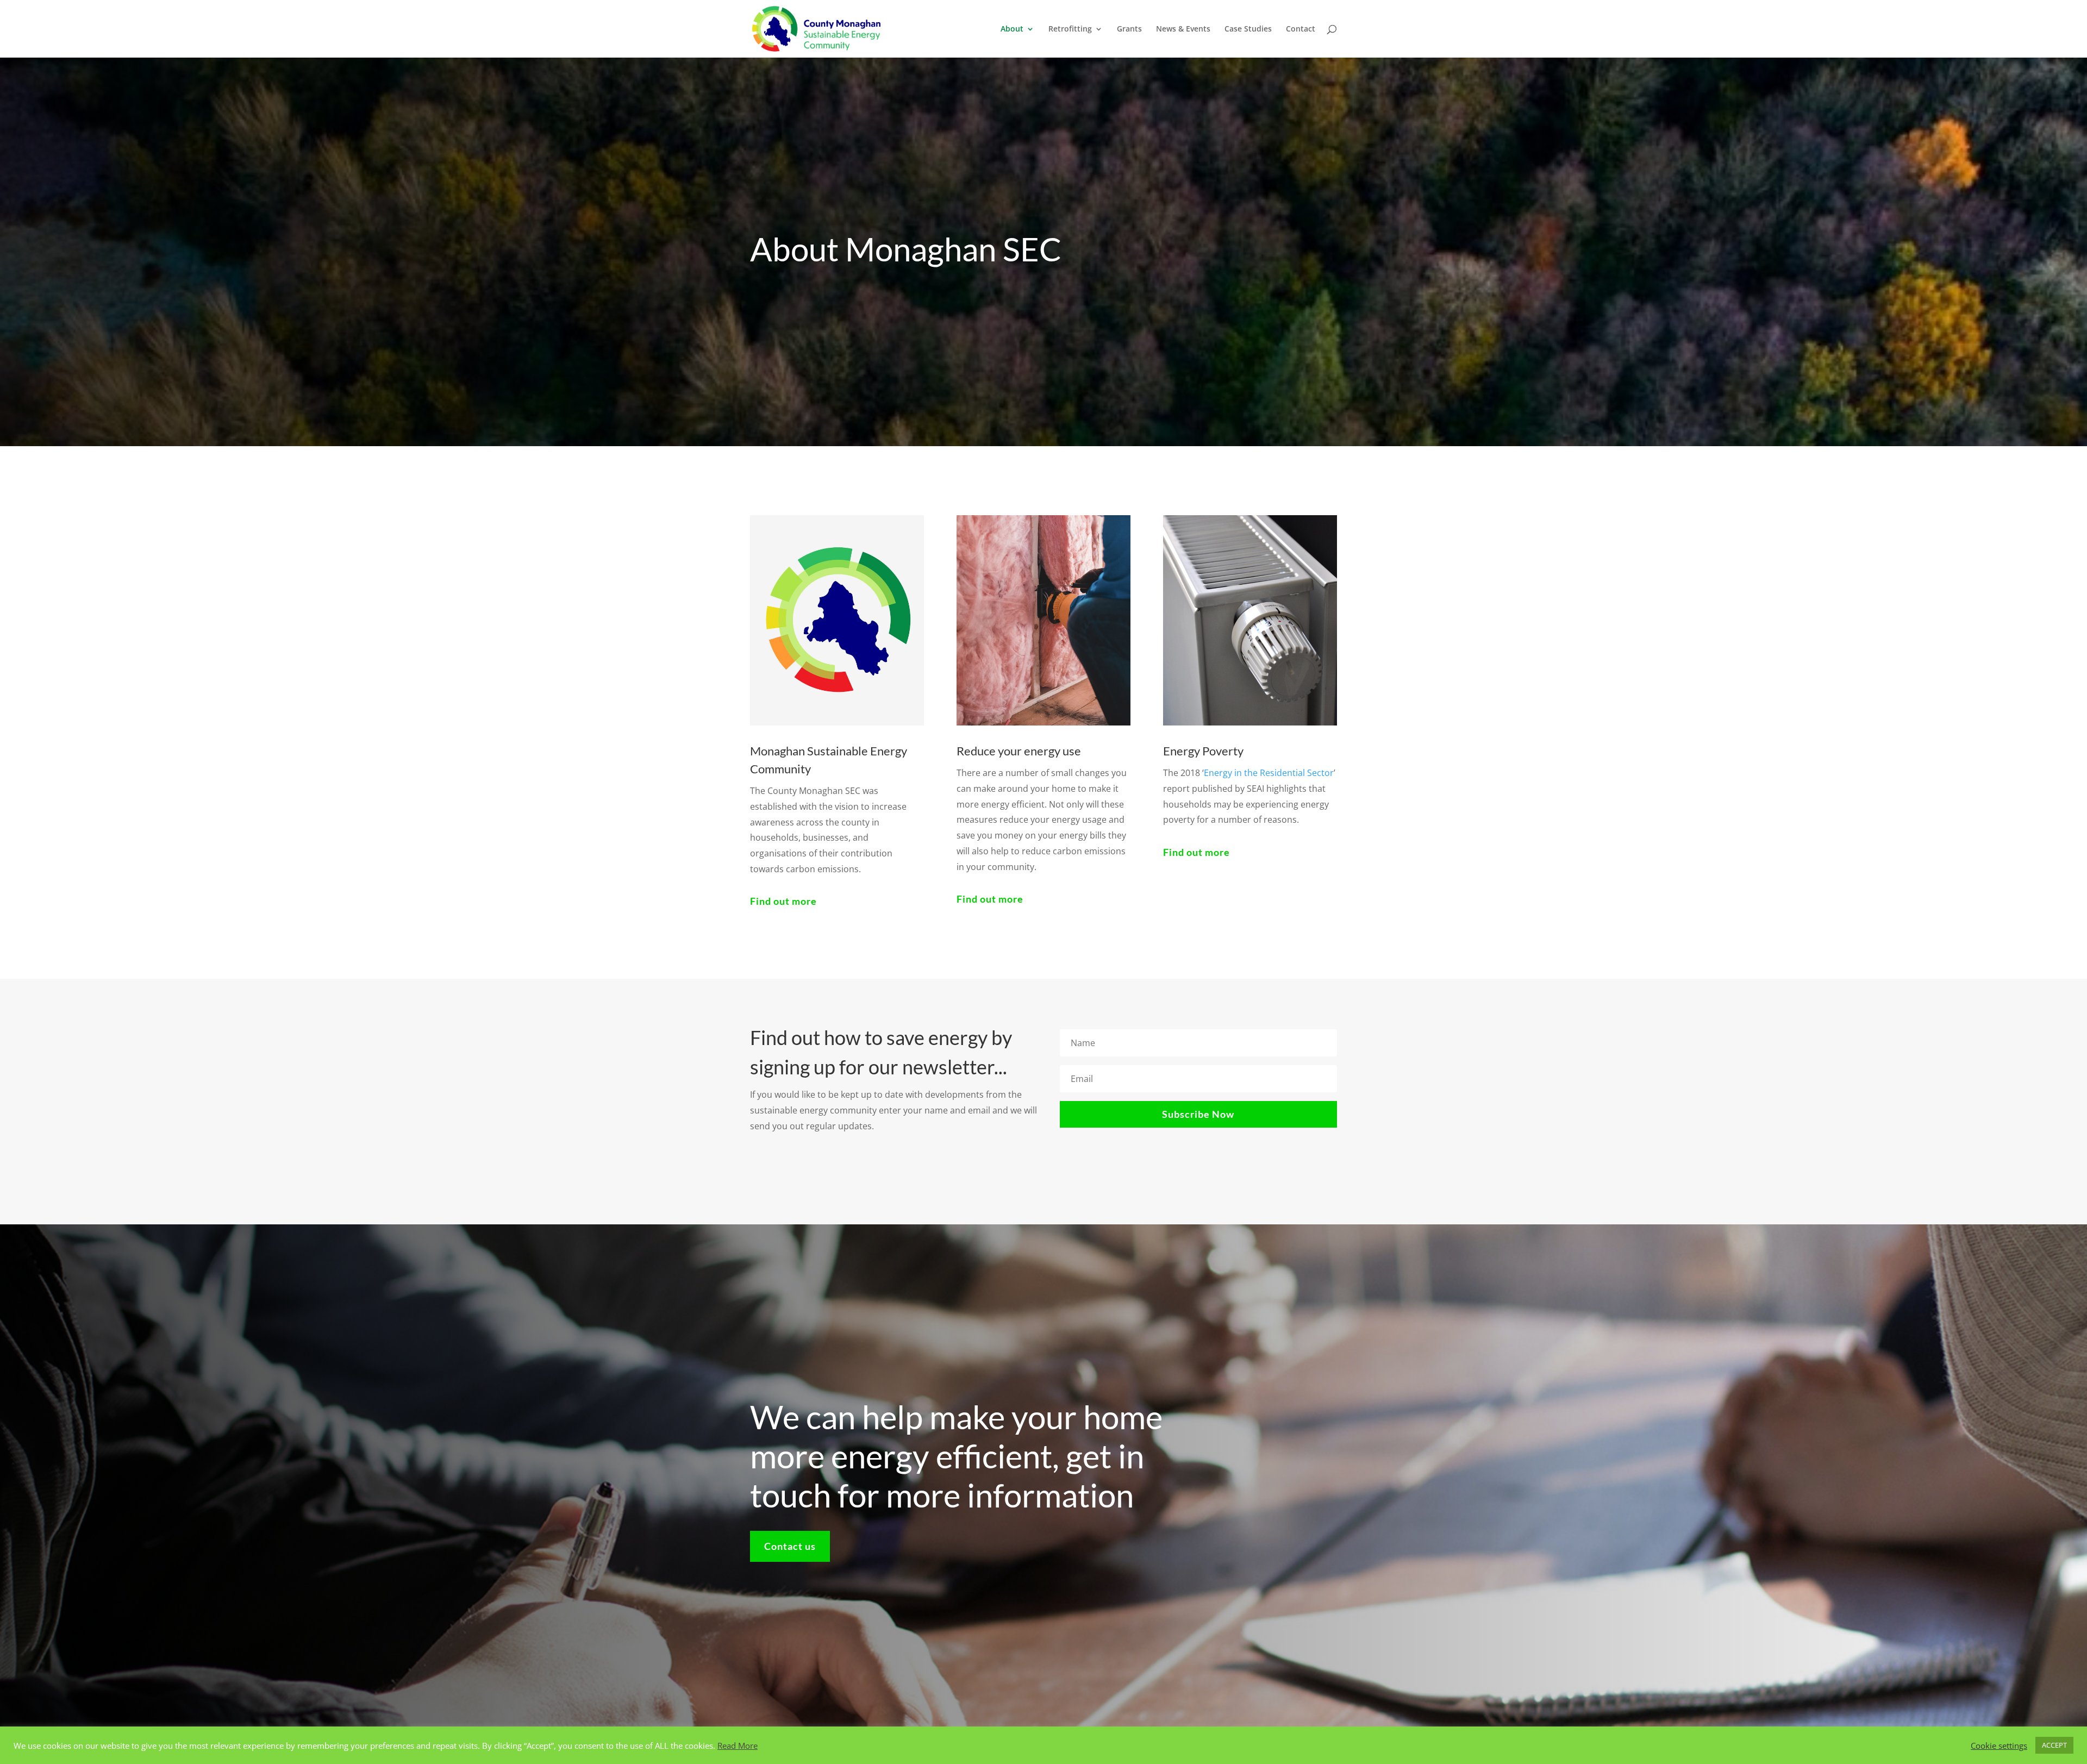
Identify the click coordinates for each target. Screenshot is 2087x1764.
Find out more (783, 901)
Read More (738, 1746)
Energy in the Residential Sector (1269, 773)
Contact (1301, 29)
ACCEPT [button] (2054, 1745)
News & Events (1183, 29)
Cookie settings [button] (1999, 1746)
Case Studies (1248, 29)
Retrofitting (1070, 29)
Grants (1129, 29)
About (1012, 29)
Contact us (790, 1546)
